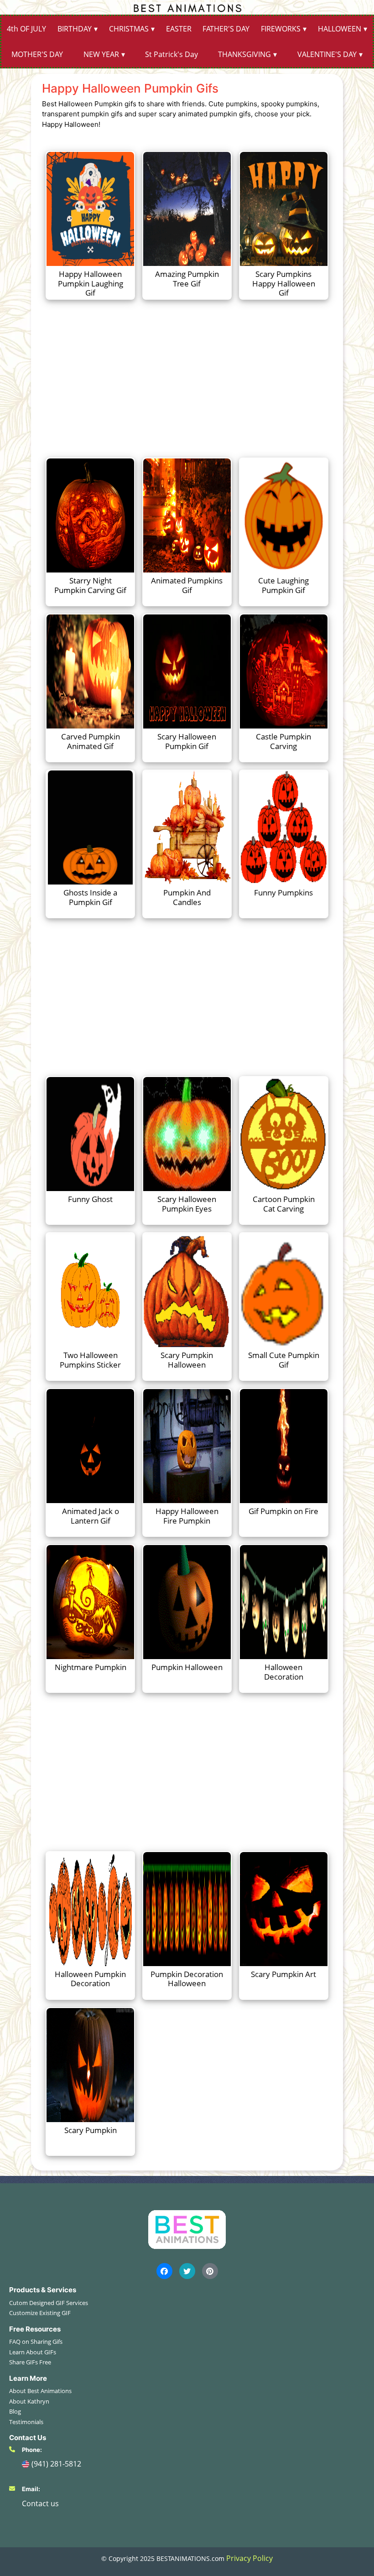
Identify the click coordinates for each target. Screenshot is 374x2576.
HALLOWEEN (340, 29)
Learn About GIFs (33, 2352)
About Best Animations (40, 2391)
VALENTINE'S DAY (327, 54)
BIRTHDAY (75, 29)
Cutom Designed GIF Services (49, 2303)
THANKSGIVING (244, 54)
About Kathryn (29, 2401)
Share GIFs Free (30, 2362)
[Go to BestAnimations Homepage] (187, 7)
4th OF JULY (26, 29)
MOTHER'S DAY (37, 54)
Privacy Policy (249, 2558)
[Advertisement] (187, 378)
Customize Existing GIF (40, 2313)
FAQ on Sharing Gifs (36, 2342)
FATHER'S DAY (226, 29)
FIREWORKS (281, 29)
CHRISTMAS (129, 29)
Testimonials (26, 2422)
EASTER (179, 29)
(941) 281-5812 (56, 2464)
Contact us (40, 2503)
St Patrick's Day (171, 54)
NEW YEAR (101, 54)
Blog (15, 2411)
